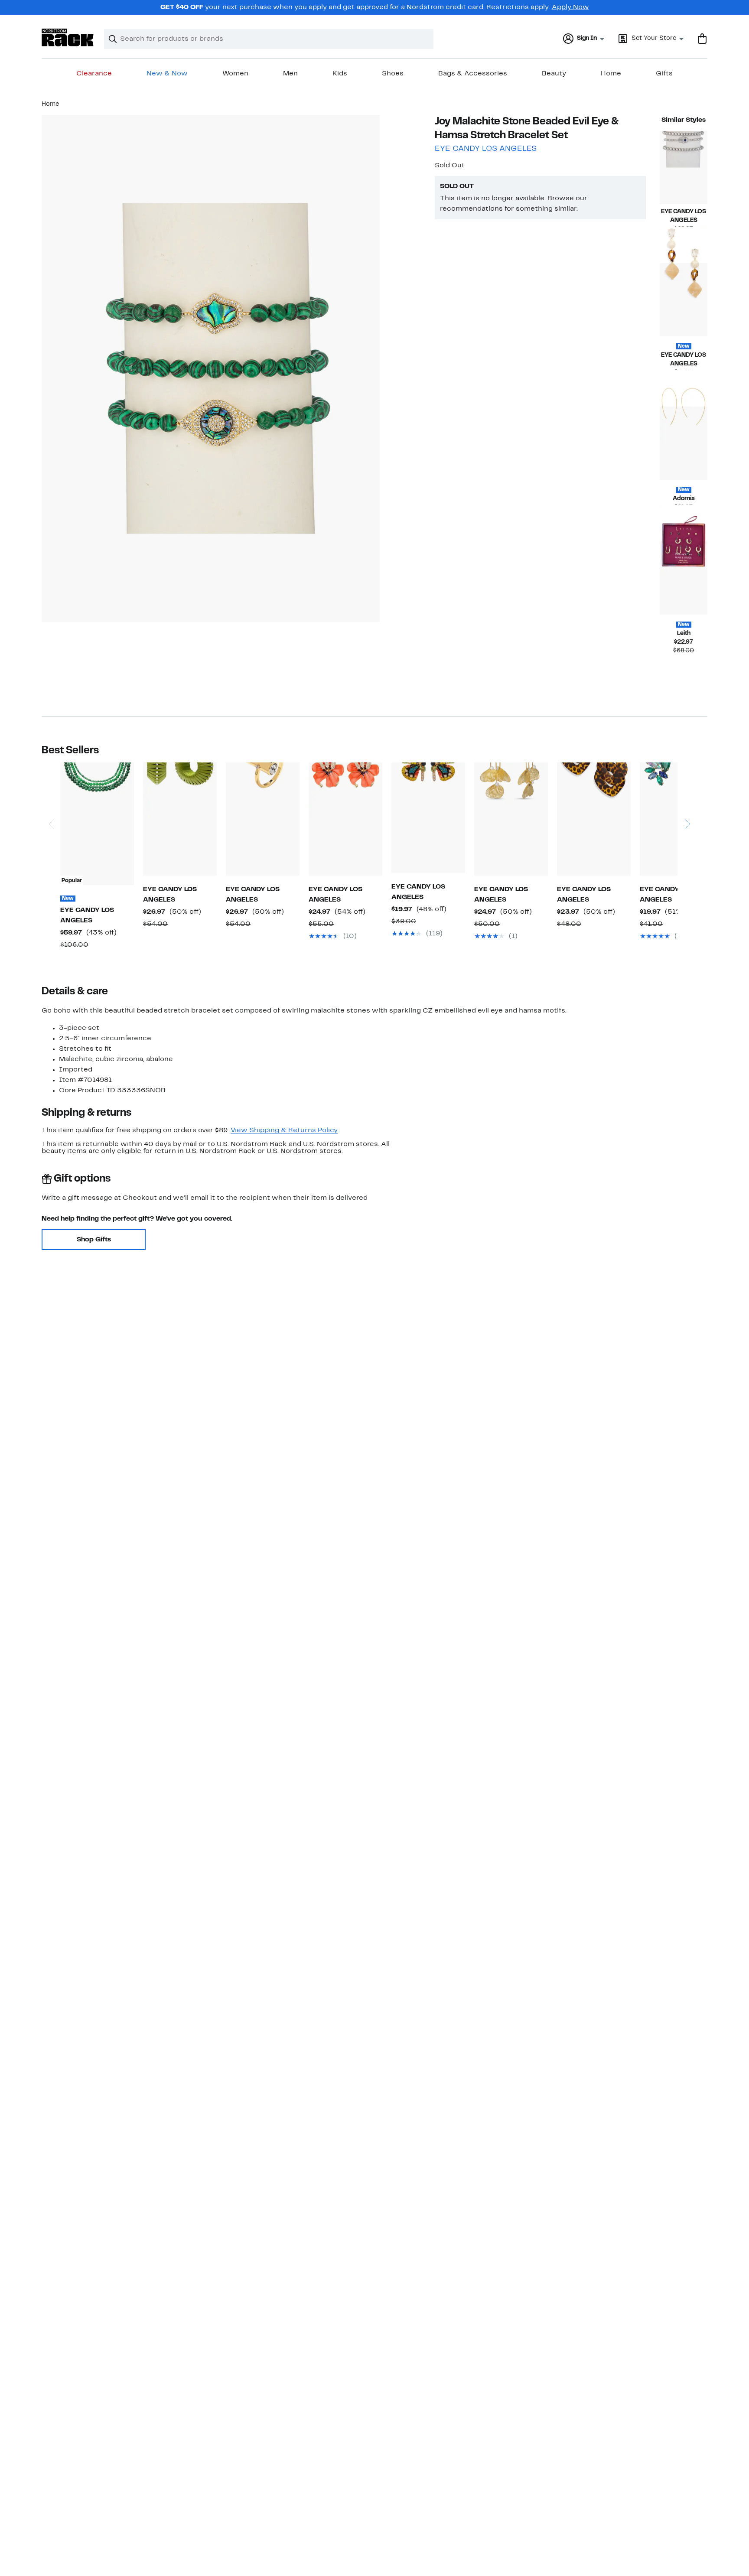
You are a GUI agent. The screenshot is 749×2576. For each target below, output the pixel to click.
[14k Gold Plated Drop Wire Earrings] (684, 443)
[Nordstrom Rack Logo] (68, 37)
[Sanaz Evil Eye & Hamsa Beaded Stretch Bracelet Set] (684, 168)
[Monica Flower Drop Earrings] (511, 819)
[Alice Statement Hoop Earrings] (180, 819)
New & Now (167, 74)
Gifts (664, 74)
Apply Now (570, 7)
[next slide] (687, 800)
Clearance (94, 74)
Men (290, 74)
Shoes (393, 74)
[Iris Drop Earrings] (684, 300)
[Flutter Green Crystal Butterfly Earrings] (428, 818)
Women (235, 74)
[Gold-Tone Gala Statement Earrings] (677, 819)
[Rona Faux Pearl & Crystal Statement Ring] (263, 819)
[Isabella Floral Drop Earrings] (345, 819)
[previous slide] (51, 800)
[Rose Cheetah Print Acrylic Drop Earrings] (594, 819)
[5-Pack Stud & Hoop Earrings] (684, 578)
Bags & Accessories (473, 74)
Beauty (554, 74)
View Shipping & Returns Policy (284, 1130)
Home (611, 74)
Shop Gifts (94, 1240)
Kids (340, 74)
